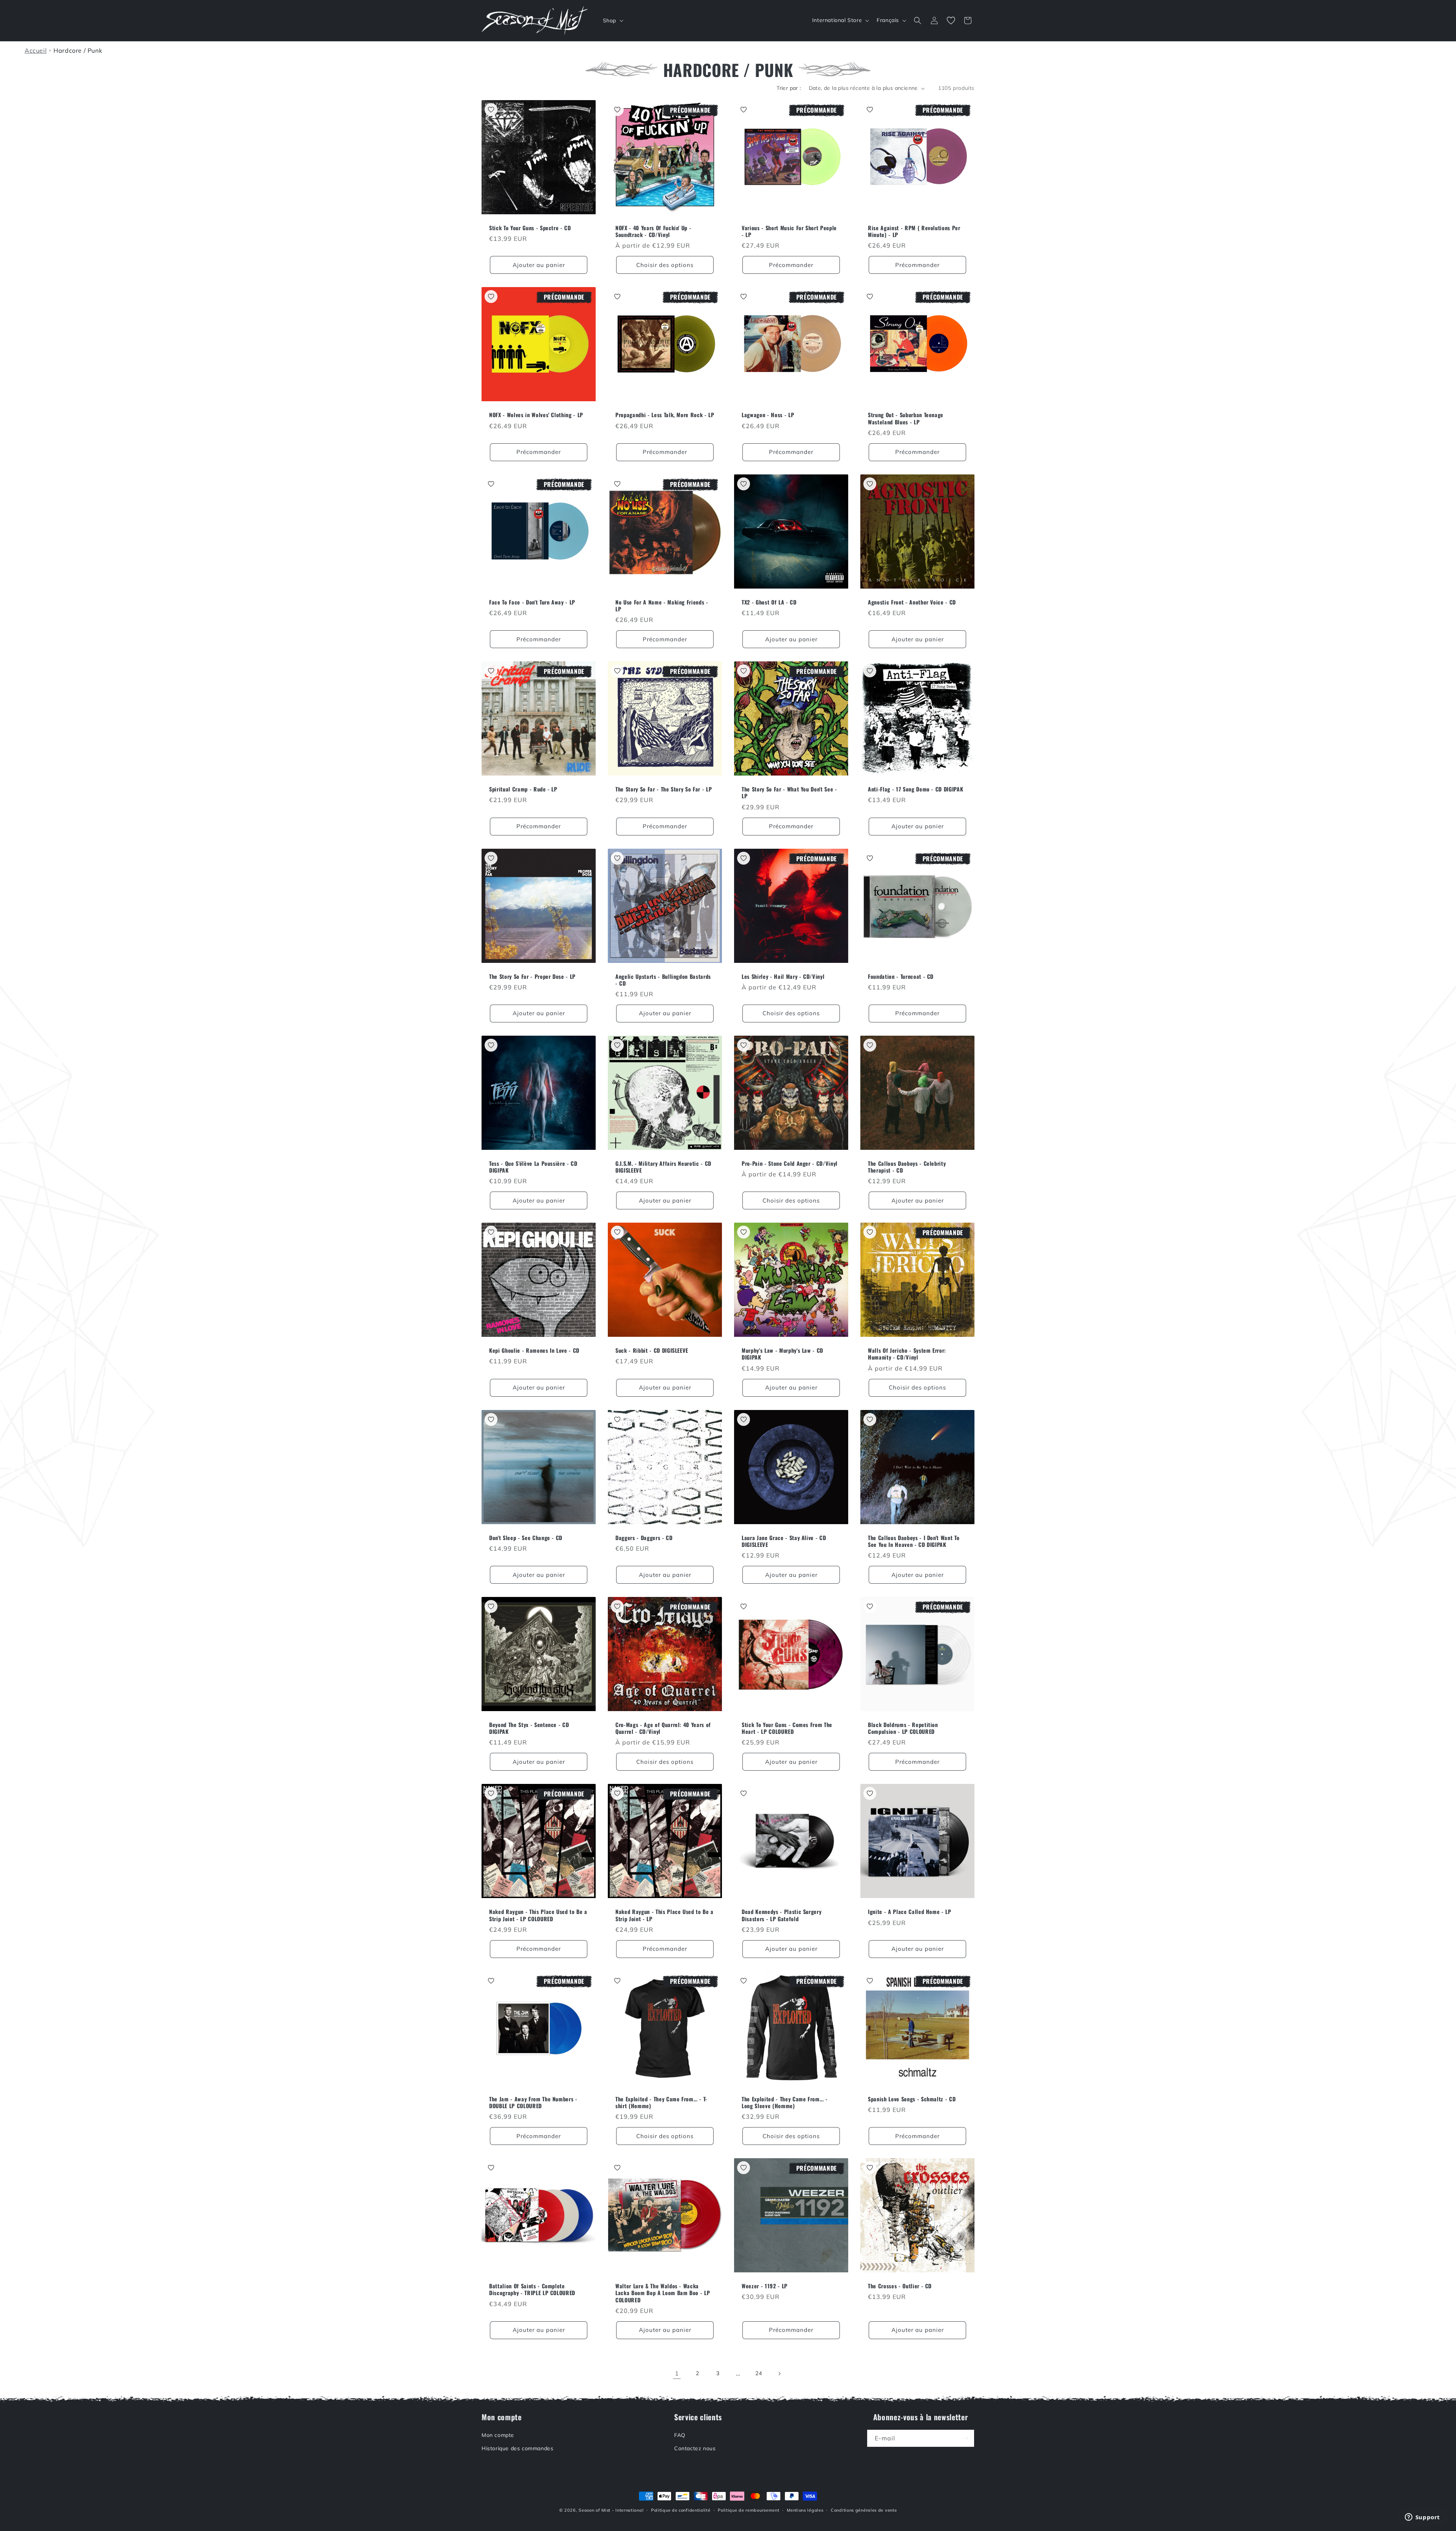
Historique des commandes (517, 2448)
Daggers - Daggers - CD (644, 1538)
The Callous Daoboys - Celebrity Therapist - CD (907, 1167)
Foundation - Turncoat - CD (901, 977)
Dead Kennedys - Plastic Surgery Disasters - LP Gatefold (781, 1915)
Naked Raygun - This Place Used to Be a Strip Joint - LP (664, 1915)
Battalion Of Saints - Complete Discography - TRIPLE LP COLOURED (532, 2289)
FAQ (680, 2435)
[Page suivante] (779, 2374)
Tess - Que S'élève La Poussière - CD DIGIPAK (533, 1167)
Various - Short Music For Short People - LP (789, 231)
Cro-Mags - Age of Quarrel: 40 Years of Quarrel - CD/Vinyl (663, 1728)
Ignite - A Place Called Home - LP (910, 1912)
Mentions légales (805, 2510)
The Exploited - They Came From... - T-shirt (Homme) (661, 2102)
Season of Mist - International (611, 2510)
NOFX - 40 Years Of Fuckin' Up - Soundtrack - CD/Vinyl (653, 231)
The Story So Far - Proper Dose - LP (532, 977)
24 (759, 2373)
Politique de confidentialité (681, 2510)
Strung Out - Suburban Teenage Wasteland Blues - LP (906, 418)
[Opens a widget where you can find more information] (1422, 2518)
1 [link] (677, 2373)
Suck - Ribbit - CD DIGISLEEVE (652, 1350)
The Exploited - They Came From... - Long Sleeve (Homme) (785, 2102)
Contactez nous (695, 2448)
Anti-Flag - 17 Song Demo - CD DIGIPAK (915, 789)
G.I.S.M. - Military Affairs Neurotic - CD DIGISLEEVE (663, 1167)
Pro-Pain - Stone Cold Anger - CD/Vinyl (790, 1163)
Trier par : (789, 88)
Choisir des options (665, 265)
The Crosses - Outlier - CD (900, 2286)
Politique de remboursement (748, 2510)
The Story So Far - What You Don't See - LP (789, 793)
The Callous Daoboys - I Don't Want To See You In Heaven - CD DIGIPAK (914, 1541)
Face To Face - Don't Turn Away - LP (532, 602)
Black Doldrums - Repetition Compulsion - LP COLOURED (903, 1728)
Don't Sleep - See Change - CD (526, 1538)
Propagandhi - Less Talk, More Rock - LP (665, 415)
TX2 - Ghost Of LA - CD (769, 602)
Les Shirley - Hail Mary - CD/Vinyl (783, 977)
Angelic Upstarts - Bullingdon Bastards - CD (663, 980)
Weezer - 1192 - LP (765, 2286)
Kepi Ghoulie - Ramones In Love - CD (534, 1350)
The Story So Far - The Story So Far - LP (664, 789)
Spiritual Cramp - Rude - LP (523, 789)
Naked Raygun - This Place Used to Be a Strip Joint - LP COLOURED (538, 1915)
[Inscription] (966, 2438)
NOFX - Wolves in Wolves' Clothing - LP (536, 415)
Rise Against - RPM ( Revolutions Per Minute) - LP (914, 231)
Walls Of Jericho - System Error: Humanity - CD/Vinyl (907, 1354)
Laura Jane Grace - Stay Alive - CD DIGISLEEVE (784, 1541)
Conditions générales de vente (864, 2510)
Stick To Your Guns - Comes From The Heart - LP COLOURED (787, 1728)
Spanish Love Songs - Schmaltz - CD (912, 2099)
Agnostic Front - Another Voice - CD (912, 602)
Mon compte (498, 2435)
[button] (612, 20)
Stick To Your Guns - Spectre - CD (530, 228)
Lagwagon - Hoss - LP (768, 415)
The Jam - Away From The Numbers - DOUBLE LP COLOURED (533, 2102)
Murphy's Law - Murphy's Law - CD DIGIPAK (782, 1354)
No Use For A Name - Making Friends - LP (662, 606)
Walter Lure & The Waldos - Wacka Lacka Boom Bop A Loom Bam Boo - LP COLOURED (663, 2293)
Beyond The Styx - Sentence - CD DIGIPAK (529, 1728)
